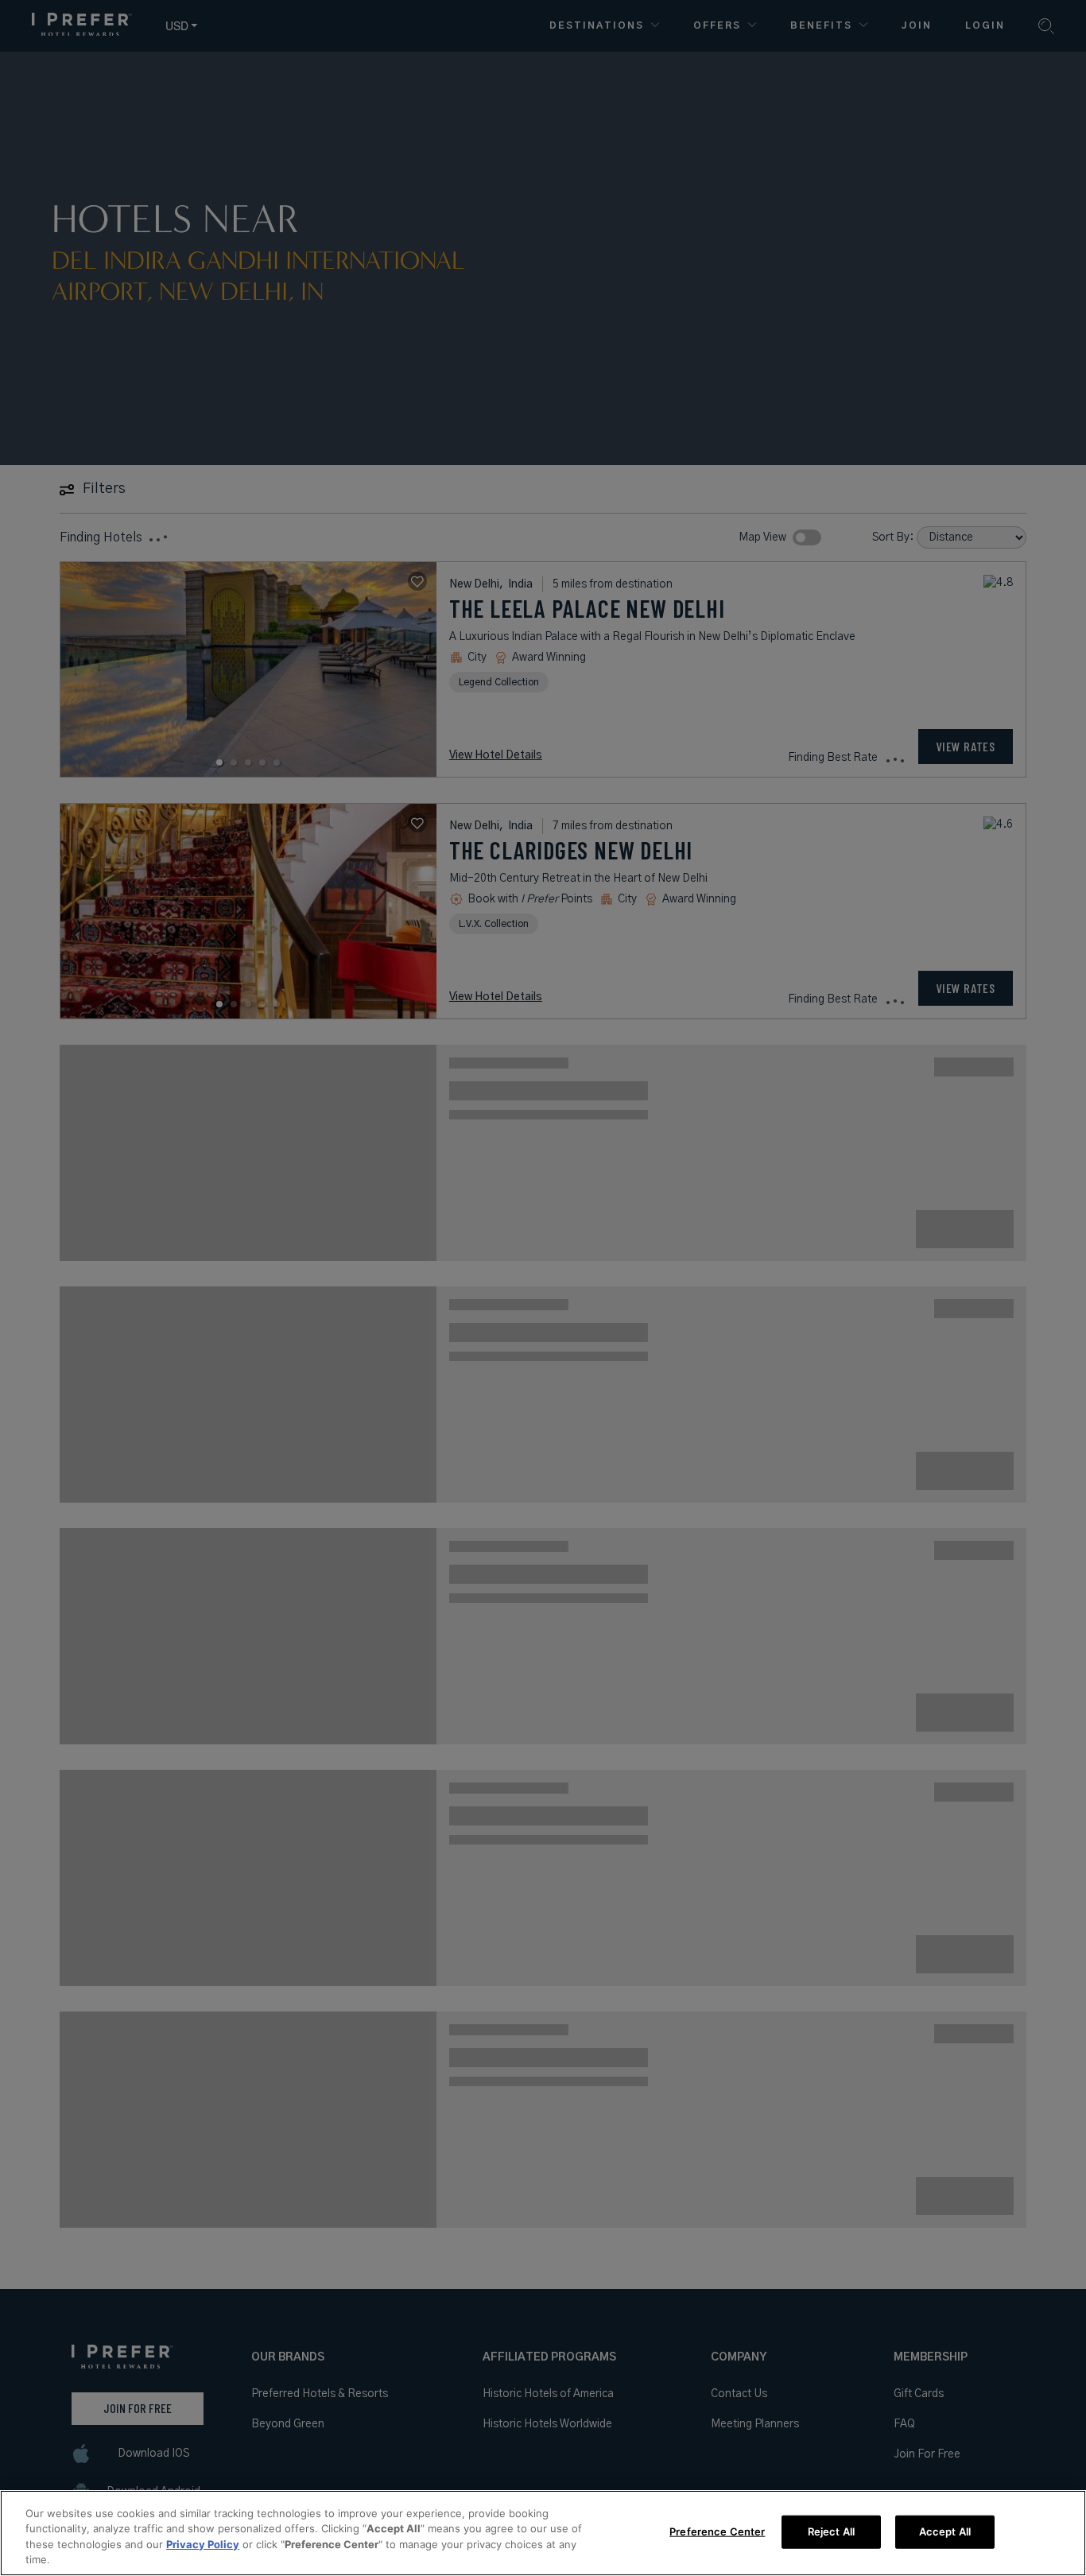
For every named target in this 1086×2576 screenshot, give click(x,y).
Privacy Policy (203, 2544)
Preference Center (717, 2531)
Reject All (831, 2531)
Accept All (945, 2531)
